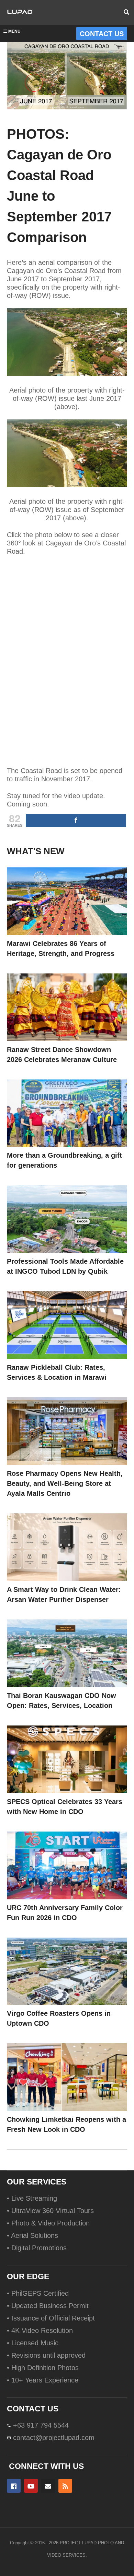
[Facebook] (14, 2486)
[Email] (48, 2486)
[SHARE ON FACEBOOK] (76, 820)
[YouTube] (31, 2486)
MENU (14, 31)
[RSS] (65, 2486)
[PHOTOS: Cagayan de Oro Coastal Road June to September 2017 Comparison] (67, 901)
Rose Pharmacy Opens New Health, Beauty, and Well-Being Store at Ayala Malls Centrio (65, 1483)
